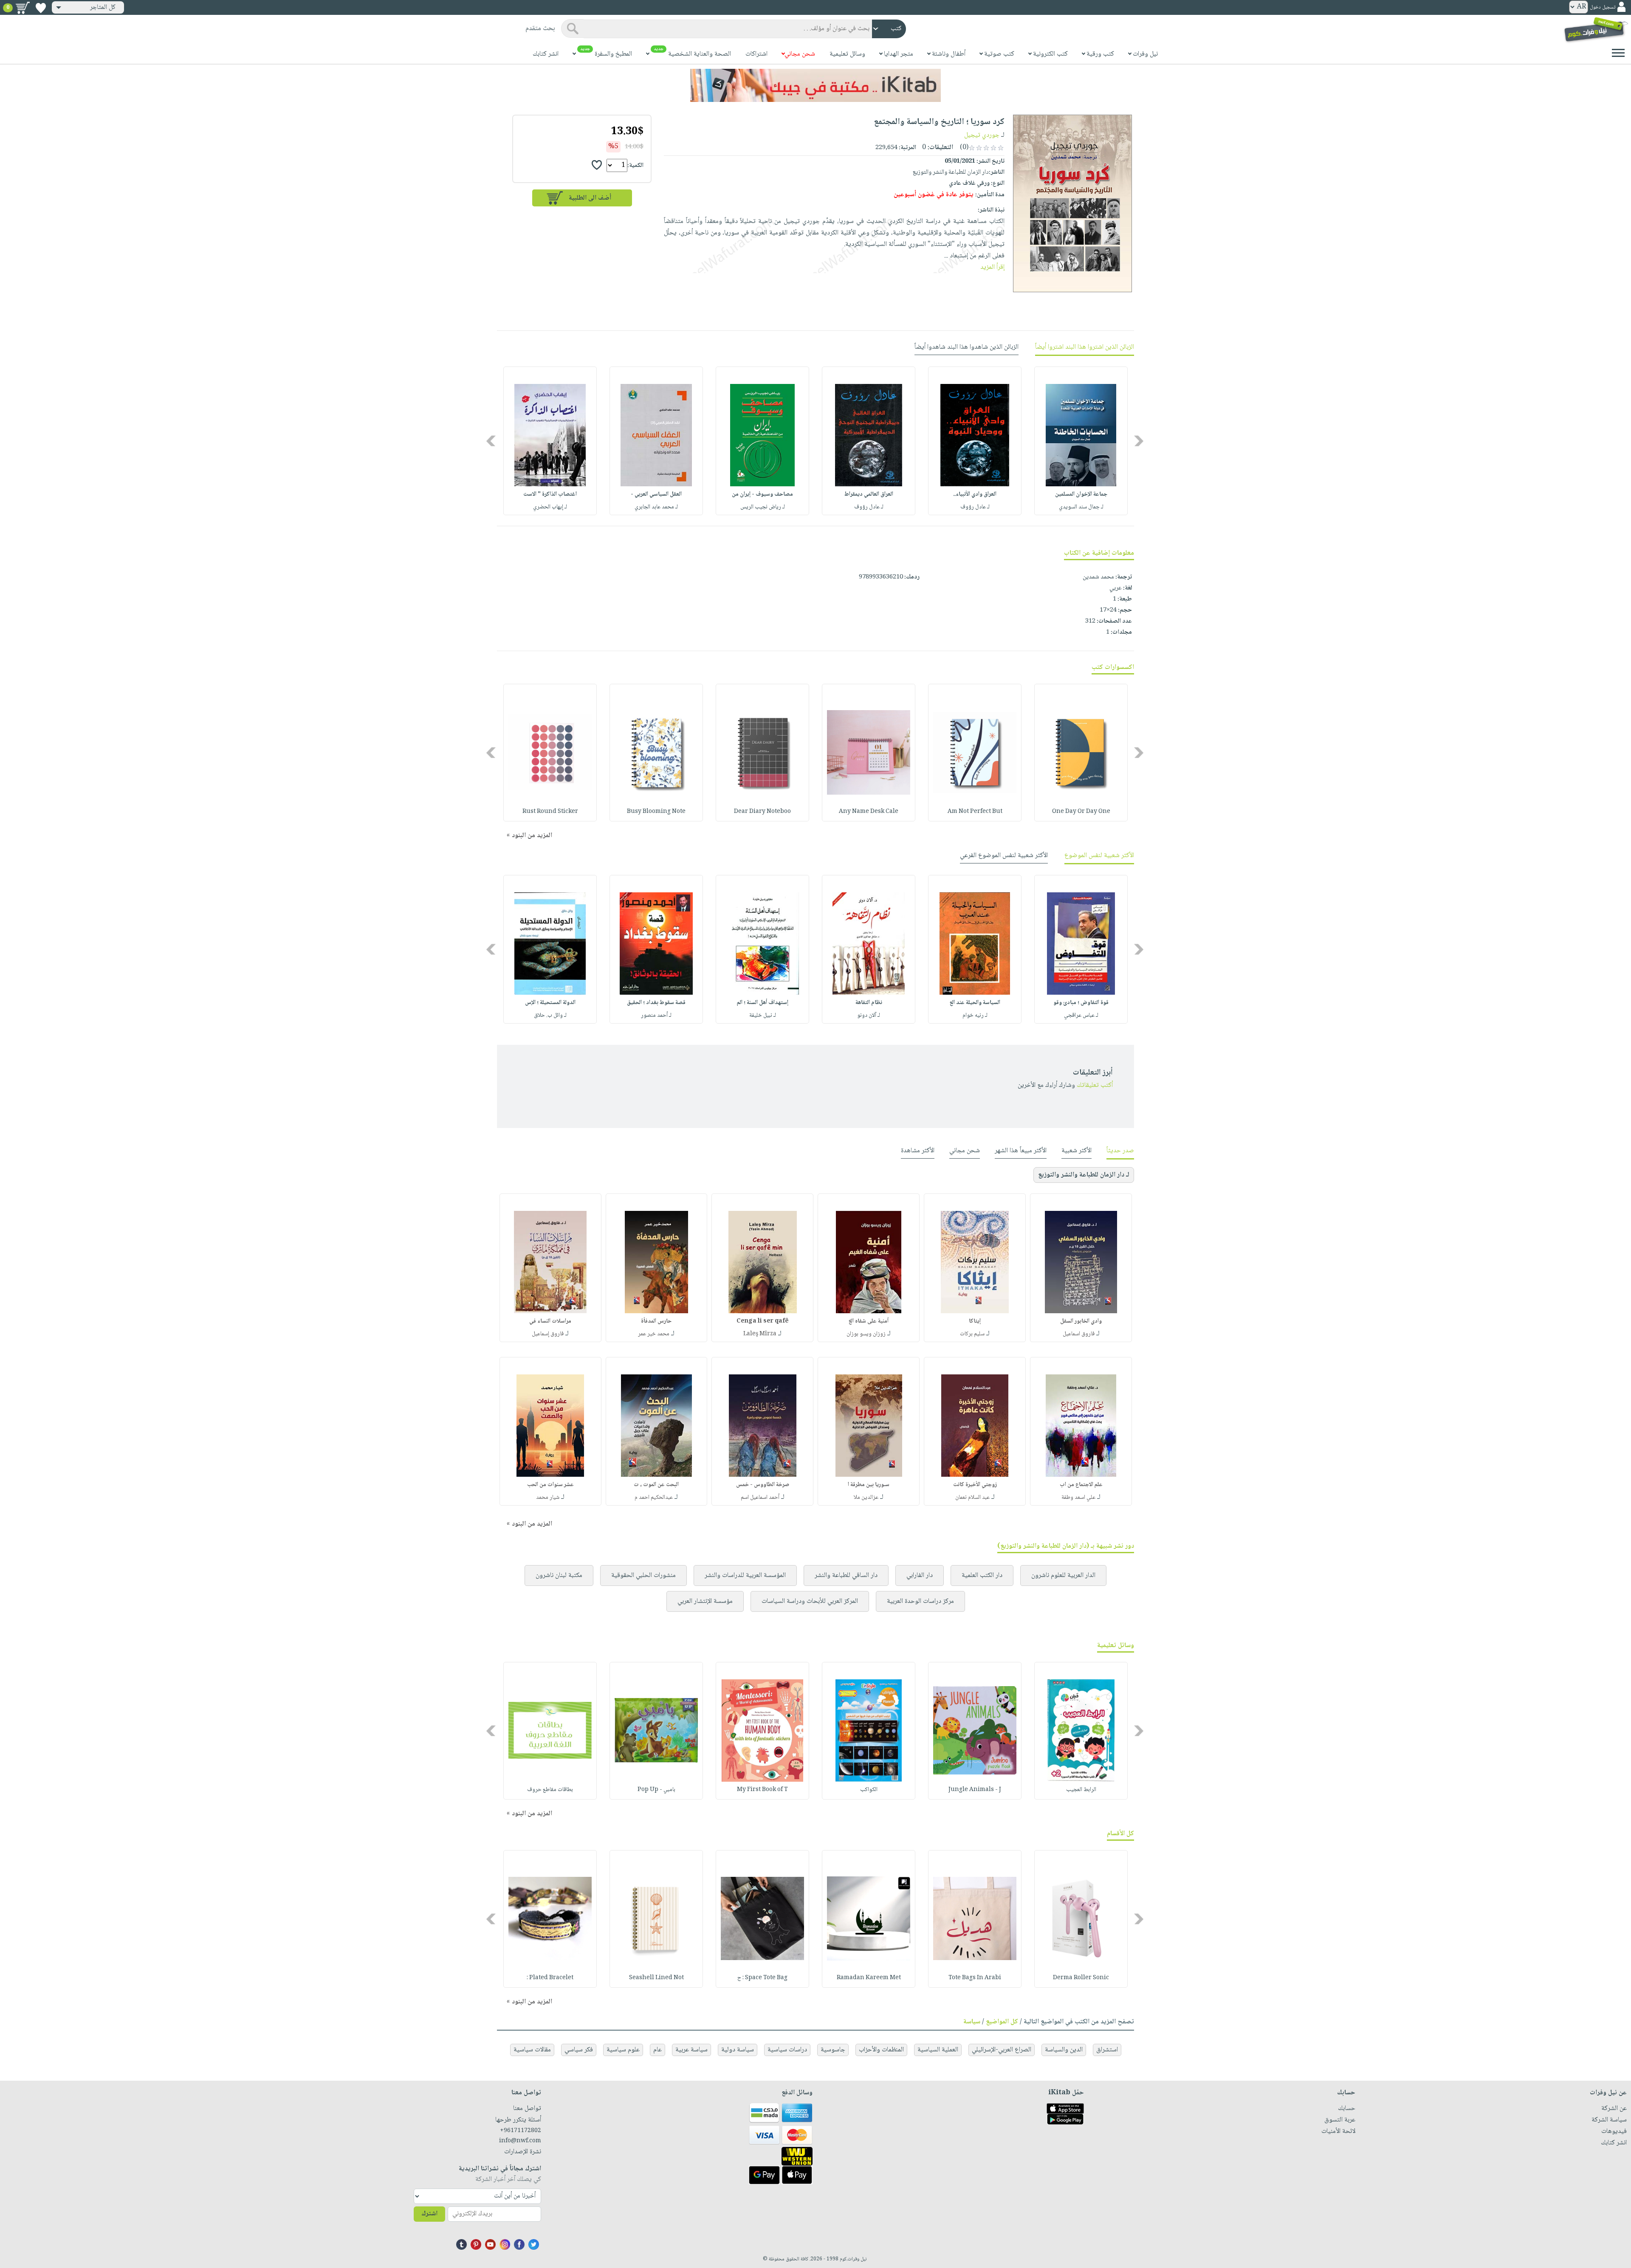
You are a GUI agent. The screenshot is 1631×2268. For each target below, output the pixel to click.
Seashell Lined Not (656, 1978)
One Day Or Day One (1081, 812)
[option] (1081, 441)
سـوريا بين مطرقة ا (869, 1485)
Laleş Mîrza (760, 1334)
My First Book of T (762, 1790)
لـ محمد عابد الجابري (656, 507)
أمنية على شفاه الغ (869, 1321)
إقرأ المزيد (992, 267)
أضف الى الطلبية (590, 198)
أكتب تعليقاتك (1095, 1085)
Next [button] (492, 441)
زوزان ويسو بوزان (866, 1334)
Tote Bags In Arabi (975, 1978)
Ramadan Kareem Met (869, 1978)
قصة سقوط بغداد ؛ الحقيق (656, 1003)
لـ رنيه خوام (975, 1016)
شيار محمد (548, 1498)
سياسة (972, 2022)
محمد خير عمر (654, 1334)
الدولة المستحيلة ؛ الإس (550, 1003)
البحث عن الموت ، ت (656, 1485)
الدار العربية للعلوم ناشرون (1063, 1575)
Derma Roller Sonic (1081, 1978)
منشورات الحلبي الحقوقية (643, 1575)
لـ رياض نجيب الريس (763, 507)
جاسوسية (833, 2050)
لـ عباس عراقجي (1081, 1016)
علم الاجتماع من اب (1081, 1485)
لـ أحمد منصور (656, 1016)
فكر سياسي (579, 2050)
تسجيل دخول (1603, 7)
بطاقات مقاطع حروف (550, 1790)
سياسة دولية (738, 2050)
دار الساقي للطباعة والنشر (846, 1575)
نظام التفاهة (869, 1003)
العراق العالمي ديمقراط (869, 494)
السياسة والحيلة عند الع (975, 1003)
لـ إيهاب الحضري (550, 507)
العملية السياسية (938, 2050)
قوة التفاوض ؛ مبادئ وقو (1081, 1003)
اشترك (429, 2214)
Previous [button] (1139, 441)
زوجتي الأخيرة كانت (975, 1485)
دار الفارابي (920, 1575)
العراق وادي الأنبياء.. (975, 494)
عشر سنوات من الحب (550, 1485)
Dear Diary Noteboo (762, 812)
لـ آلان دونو (869, 1016)
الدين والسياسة (1064, 2050)
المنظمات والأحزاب (881, 2050)
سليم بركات (972, 1334)
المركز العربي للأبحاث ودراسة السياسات (810, 1601)
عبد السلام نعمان (972, 1498)
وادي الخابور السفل (1081, 1321)
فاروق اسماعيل (1079, 1334)
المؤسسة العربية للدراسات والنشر (745, 1575)
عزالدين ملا (866, 1498)
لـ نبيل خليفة (763, 1016)
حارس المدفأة (656, 1321)
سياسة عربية (691, 2050)
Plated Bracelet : (550, 1978)
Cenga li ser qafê (763, 1321)
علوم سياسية (623, 2050)
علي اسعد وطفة (1078, 1498)
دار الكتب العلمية (982, 1575)
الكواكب (869, 1790)
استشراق (1107, 2050)
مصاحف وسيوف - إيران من (762, 494)
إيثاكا (975, 1321)
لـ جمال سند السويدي (1081, 507)
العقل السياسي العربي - (656, 494)
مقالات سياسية (532, 2050)
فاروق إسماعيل (548, 1334)
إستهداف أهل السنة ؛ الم (763, 1003)
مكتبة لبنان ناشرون (559, 1575)
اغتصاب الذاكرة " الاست (550, 494)
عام (657, 2050)
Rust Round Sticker (550, 812)
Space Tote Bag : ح (762, 1978)
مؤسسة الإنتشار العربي (705, 1601)
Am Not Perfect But (975, 812)
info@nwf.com (520, 2141)
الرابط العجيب (1081, 1790)
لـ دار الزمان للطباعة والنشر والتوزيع (1084, 1175)
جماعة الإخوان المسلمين (1081, 494)
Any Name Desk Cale (869, 812)
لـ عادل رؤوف (975, 507)
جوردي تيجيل (982, 135)
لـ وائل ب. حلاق (550, 1016)
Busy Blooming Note (656, 812)
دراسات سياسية (787, 2050)
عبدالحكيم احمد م (654, 1498)
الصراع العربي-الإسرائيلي (1002, 2050)
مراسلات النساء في (550, 1321)
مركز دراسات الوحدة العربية (920, 1601)
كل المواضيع (1002, 2022)
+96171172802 (521, 2131)
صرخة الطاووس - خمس (763, 1485)
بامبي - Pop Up (656, 1790)
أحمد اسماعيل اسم (760, 1498)
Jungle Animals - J (975, 1790)
